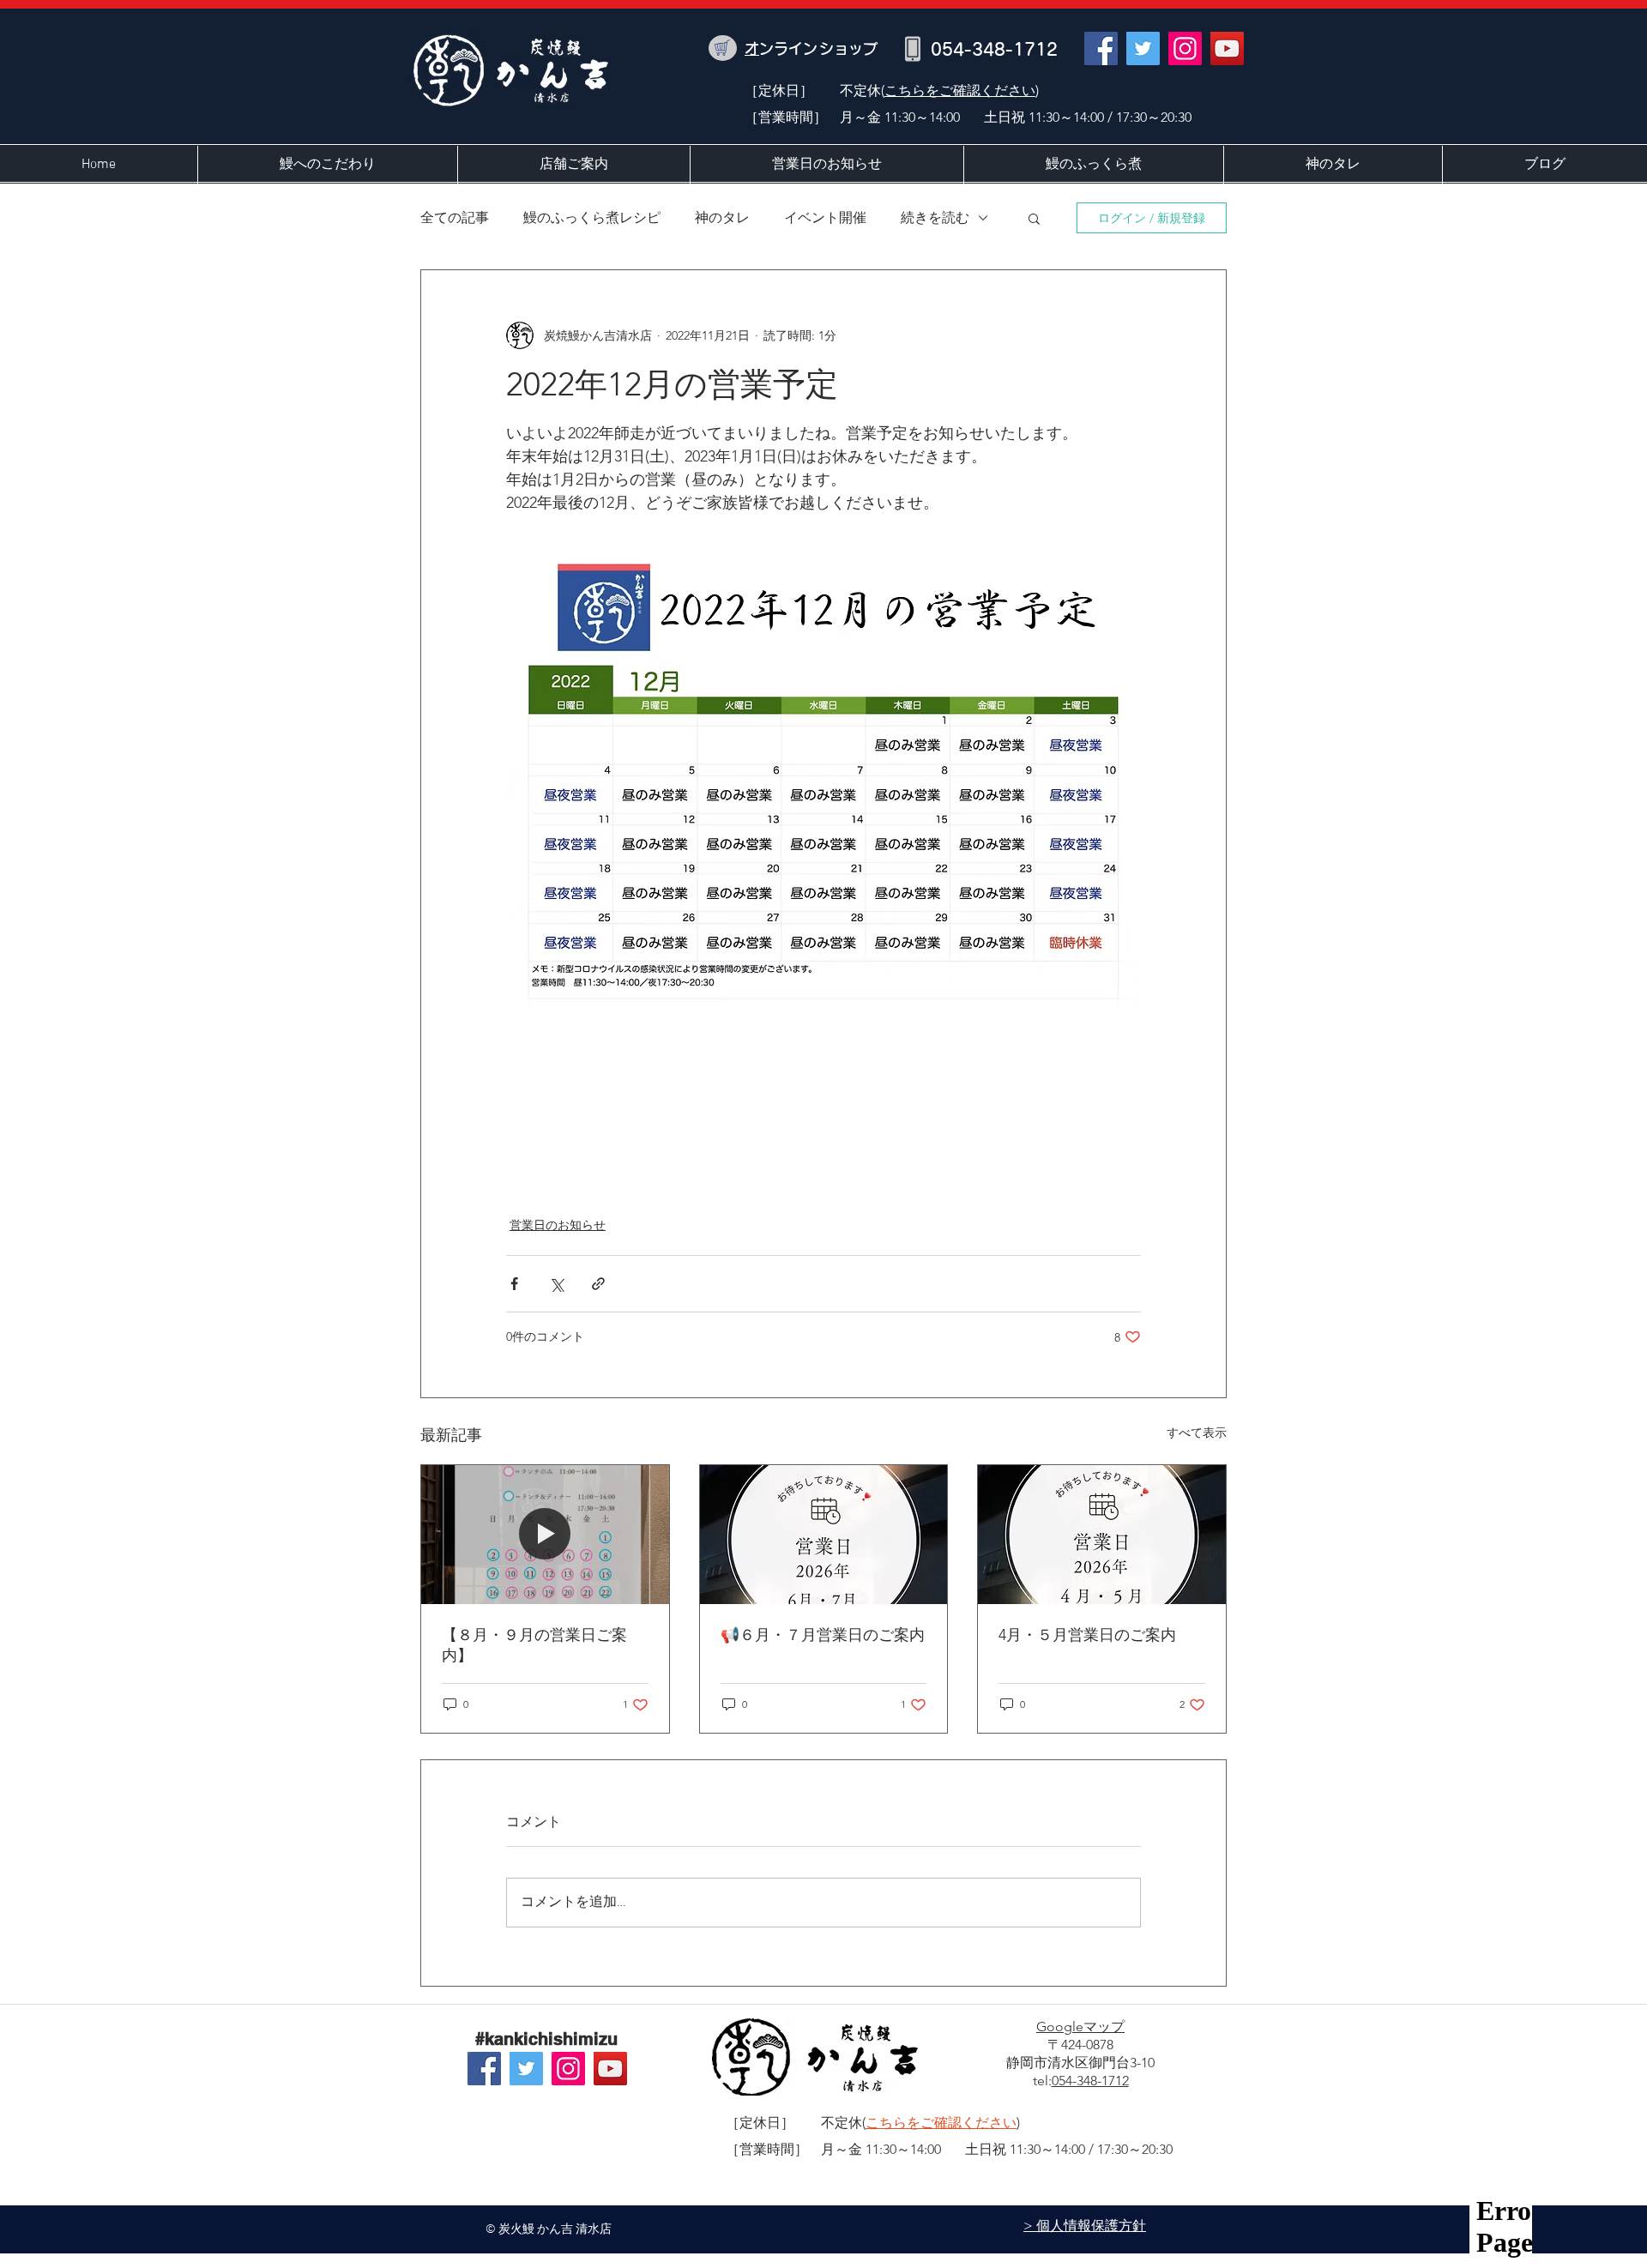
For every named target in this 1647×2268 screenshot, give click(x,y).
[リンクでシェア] (598, 1284)
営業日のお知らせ (558, 1225)
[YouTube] (1227, 48)
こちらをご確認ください (960, 90)
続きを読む (935, 217)
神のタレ (722, 217)
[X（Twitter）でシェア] (556, 1284)
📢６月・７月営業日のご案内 (823, 1635)
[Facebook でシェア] (514, 1284)
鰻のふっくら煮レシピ (592, 217)
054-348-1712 (1090, 2081)
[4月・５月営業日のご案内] (1102, 1535)
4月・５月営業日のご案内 (1087, 1635)
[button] (1034, 218)
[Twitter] (1143, 48)
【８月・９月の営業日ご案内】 (534, 1645)
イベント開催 (825, 217)
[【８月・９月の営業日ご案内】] (545, 1535)
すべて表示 (1197, 1433)
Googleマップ (1080, 2027)
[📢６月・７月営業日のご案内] (824, 1535)
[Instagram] (1185, 48)
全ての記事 (455, 217)
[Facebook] (1101, 48)
